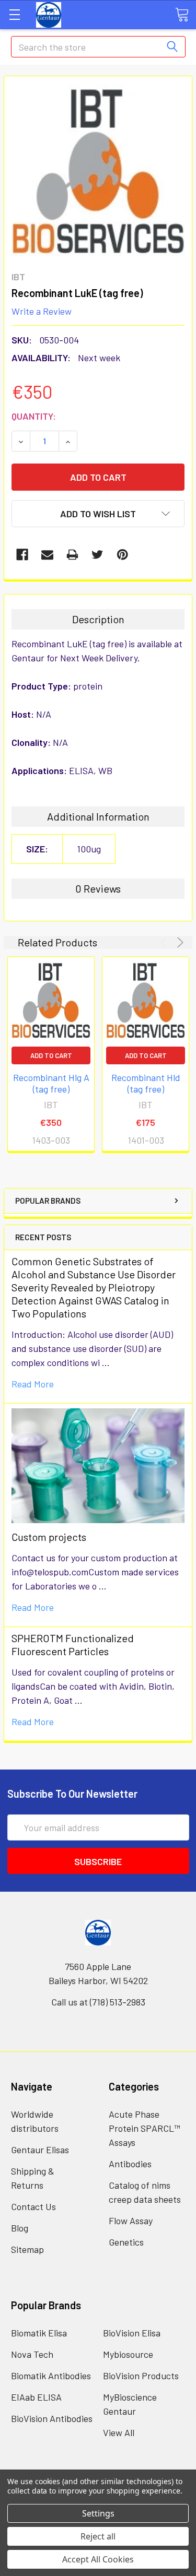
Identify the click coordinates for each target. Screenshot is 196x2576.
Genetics (126, 2242)
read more (33, 1384)
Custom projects (49, 1537)
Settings (98, 2513)
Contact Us (33, 2206)
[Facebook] (22, 555)
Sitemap (27, 2249)
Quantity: (34, 416)
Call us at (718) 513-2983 (98, 2002)
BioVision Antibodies (52, 2418)
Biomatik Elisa (39, 2333)
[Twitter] (97, 555)
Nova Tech (32, 2354)
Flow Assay (131, 2221)
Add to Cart (51, 1055)
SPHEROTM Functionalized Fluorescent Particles (73, 1645)
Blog (20, 2228)
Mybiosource (128, 2354)
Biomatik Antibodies (51, 2376)
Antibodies (130, 2164)
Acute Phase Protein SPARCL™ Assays (145, 2128)
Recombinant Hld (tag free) (146, 1083)
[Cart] (182, 14)
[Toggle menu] (14, 14)
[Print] (72, 555)
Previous (165, 942)
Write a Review (42, 311)
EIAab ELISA (36, 2397)
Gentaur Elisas (40, 2150)
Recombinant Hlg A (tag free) (51, 1083)
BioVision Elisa (132, 2333)
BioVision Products (141, 2376)
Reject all (98, 2536)
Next (178, 942)
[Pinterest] (123, 555)
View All (119, 2432)
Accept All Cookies (98, 2559)
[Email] (47, 555)
